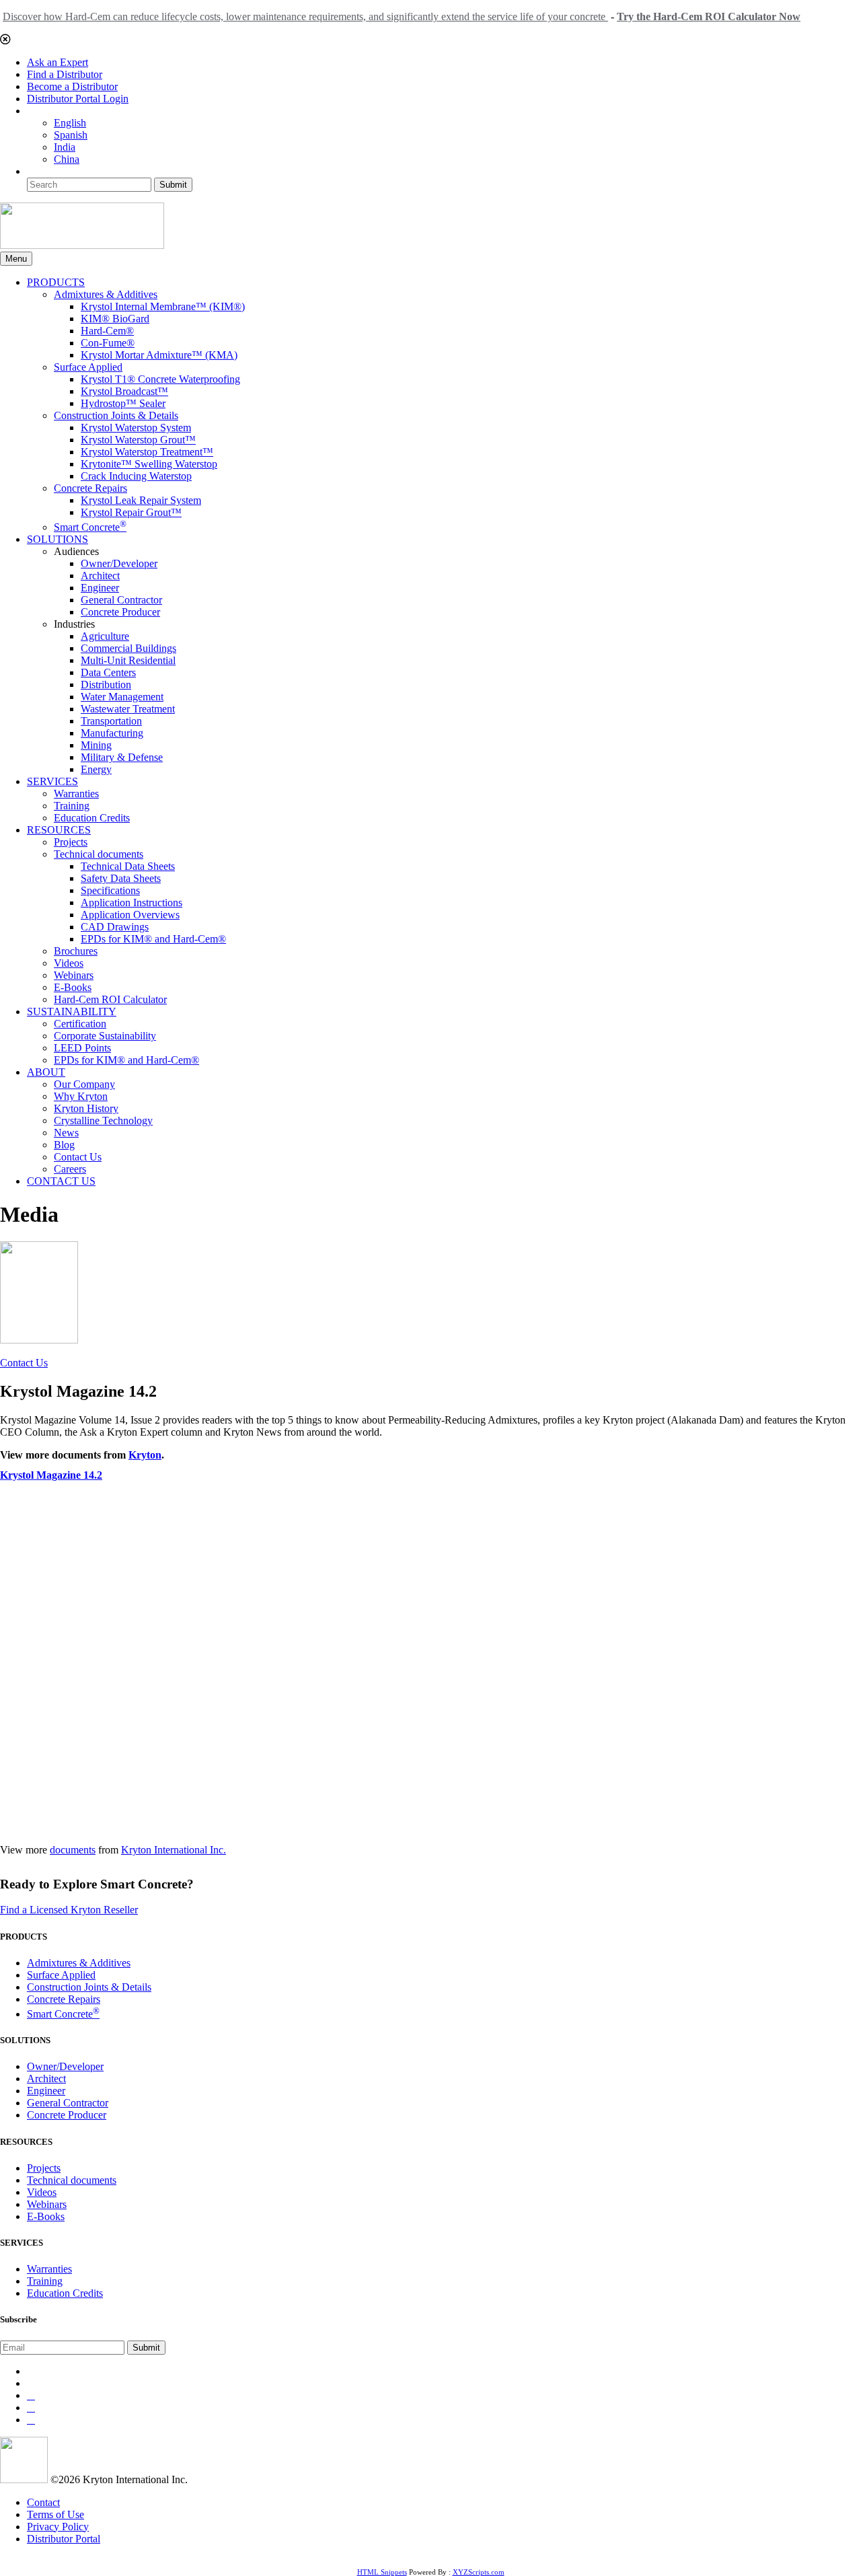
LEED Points (82, 1048)
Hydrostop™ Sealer (123, 403)
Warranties (76, 794)
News (66, 1133)
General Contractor (121, 600)
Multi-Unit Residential (128, 660)
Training (72, 806)
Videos (69, 963)
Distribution (106, 685)
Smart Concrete (90, 527)
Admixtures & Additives (106, 294)
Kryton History (86, 1108)
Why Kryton (81, 1096)
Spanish (71, 135)
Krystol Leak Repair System (141, 500)
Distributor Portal (64, 2539)
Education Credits (92, 818)
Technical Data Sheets (128, 866)
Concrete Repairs (90, 488)
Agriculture (105, 636)
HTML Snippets (382, 2572)
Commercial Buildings (128, 648)
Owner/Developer (119, 563)
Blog (64, 1145)
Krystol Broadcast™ (124, 391)
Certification (80, 1024)
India (65, 147)
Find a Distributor (65, 74)
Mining (96, 745)
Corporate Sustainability (105, 1036)
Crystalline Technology (103, 1120)
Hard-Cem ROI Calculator (110, 999)
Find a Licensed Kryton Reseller (69, 1910)
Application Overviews (130, 915)
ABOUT (46, 1072)
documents (73, 1850)
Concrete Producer (120, 612)
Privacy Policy (58, 2527)
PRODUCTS (56, 282)
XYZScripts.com (479, 2572)
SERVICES (52, 781)
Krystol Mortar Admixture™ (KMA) (159, 355)
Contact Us (78, 1157)
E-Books (73, 987)
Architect (100, 576)
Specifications (110, 890)
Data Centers (108, 672)
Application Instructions (132, 903)
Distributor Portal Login (78, 99)
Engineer (100, 588)
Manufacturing (112, 733)
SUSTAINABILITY (72, 1011)
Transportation (111, 721)
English (70, 123)
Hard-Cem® (107, 331)
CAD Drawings (115, 927)
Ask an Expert (58, 62)
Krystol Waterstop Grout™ (138, 440)
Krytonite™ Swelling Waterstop (149, 464)
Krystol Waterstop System (136, 428)
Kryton (145, 1455)
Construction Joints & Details (116, 415)
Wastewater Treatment (128, 709)
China (67, 159)
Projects (71, 842)
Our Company (84, 1084)
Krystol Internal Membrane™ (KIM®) (163, 306)
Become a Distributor (72, 86)
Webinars (74, 975)
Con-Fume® (108, 343)
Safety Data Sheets (121, 878)
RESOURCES (59, 830)
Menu (16, 259)
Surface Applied (88, 367)
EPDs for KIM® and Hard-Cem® (153, 939)
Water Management (122, 697)
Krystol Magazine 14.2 (51, 1475)
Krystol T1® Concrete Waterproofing (160, 379)
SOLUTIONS (58, 539)
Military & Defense (122, 757)
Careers (70, 1169)
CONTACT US (61, 1181)
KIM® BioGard (115, 319)
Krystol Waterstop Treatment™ (147, 452)
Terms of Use (55, 2514)
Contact (43, 2502)
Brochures (76, 951)
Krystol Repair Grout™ (131, 512)
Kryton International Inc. (174, 1850)
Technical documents (99, 854)
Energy (96, 769)
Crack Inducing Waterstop (136, 476)
